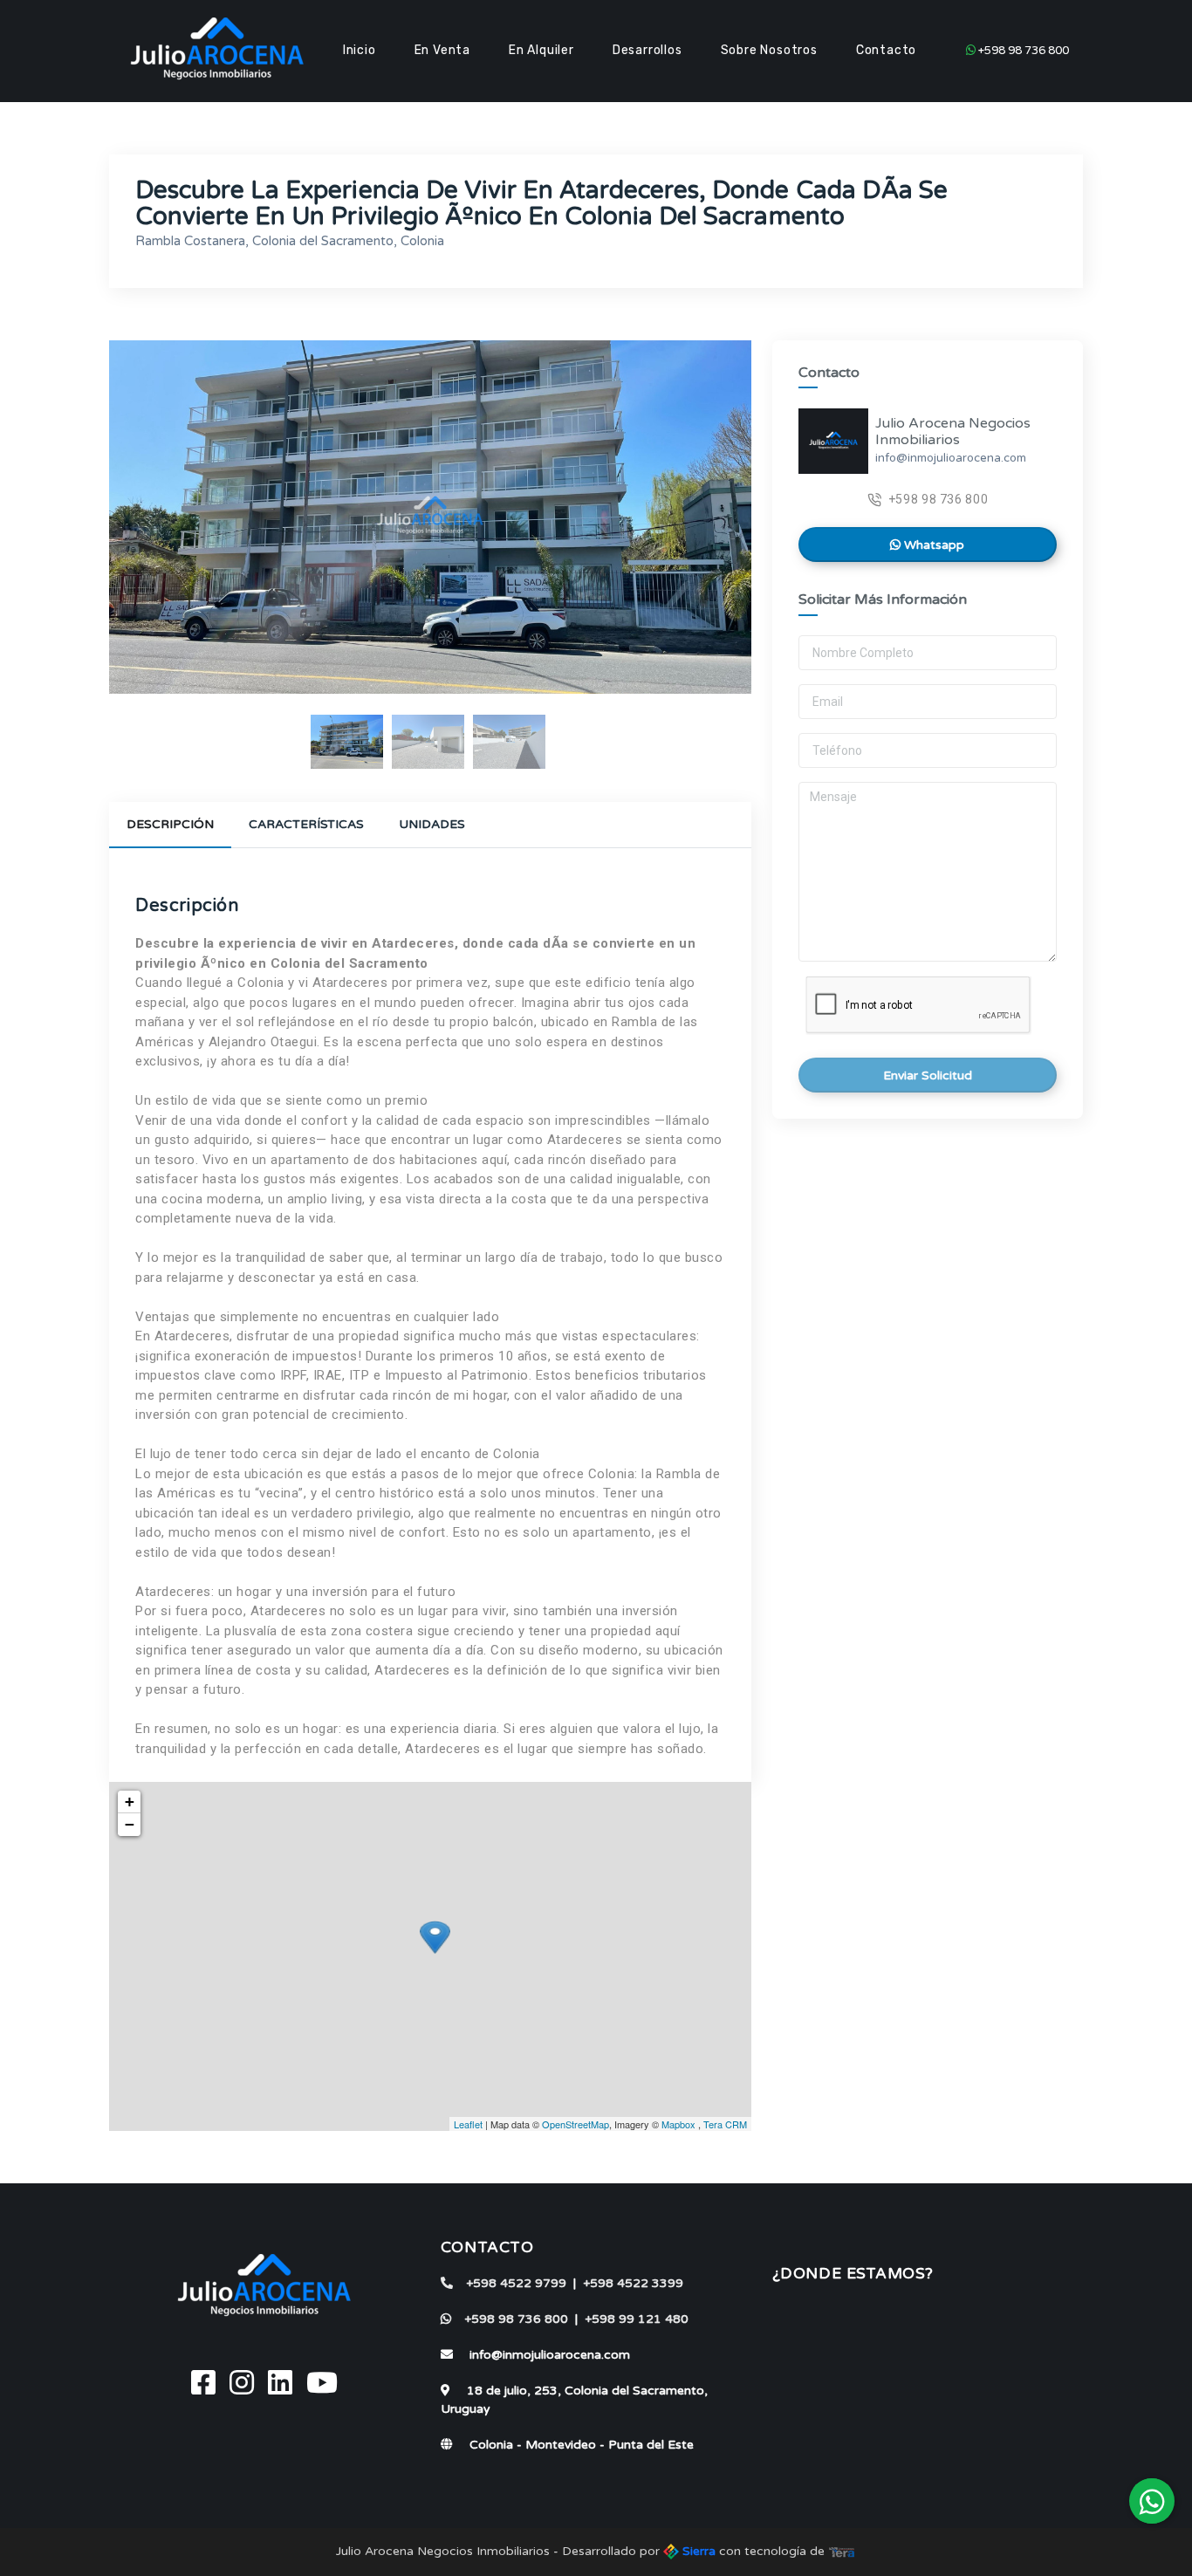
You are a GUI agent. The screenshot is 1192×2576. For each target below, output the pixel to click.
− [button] (130, 1824)
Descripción (170, 824)
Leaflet (468, 2124)
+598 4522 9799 (516, 2283)
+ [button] (130, 1802)
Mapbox (678, 2124)
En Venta (442, 50)
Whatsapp (932, 546)
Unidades (432, 824)
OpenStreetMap (575, 2124)
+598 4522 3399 (633, 2283)
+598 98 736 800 (1022, 51)
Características (306, 824)
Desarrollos (647, 50)
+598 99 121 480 (637, 2319)
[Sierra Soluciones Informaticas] (842, 2551)
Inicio (360, 50)
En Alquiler (541, 50)
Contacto (886, 50)
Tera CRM (725, 2124)
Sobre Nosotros (769, 50)
